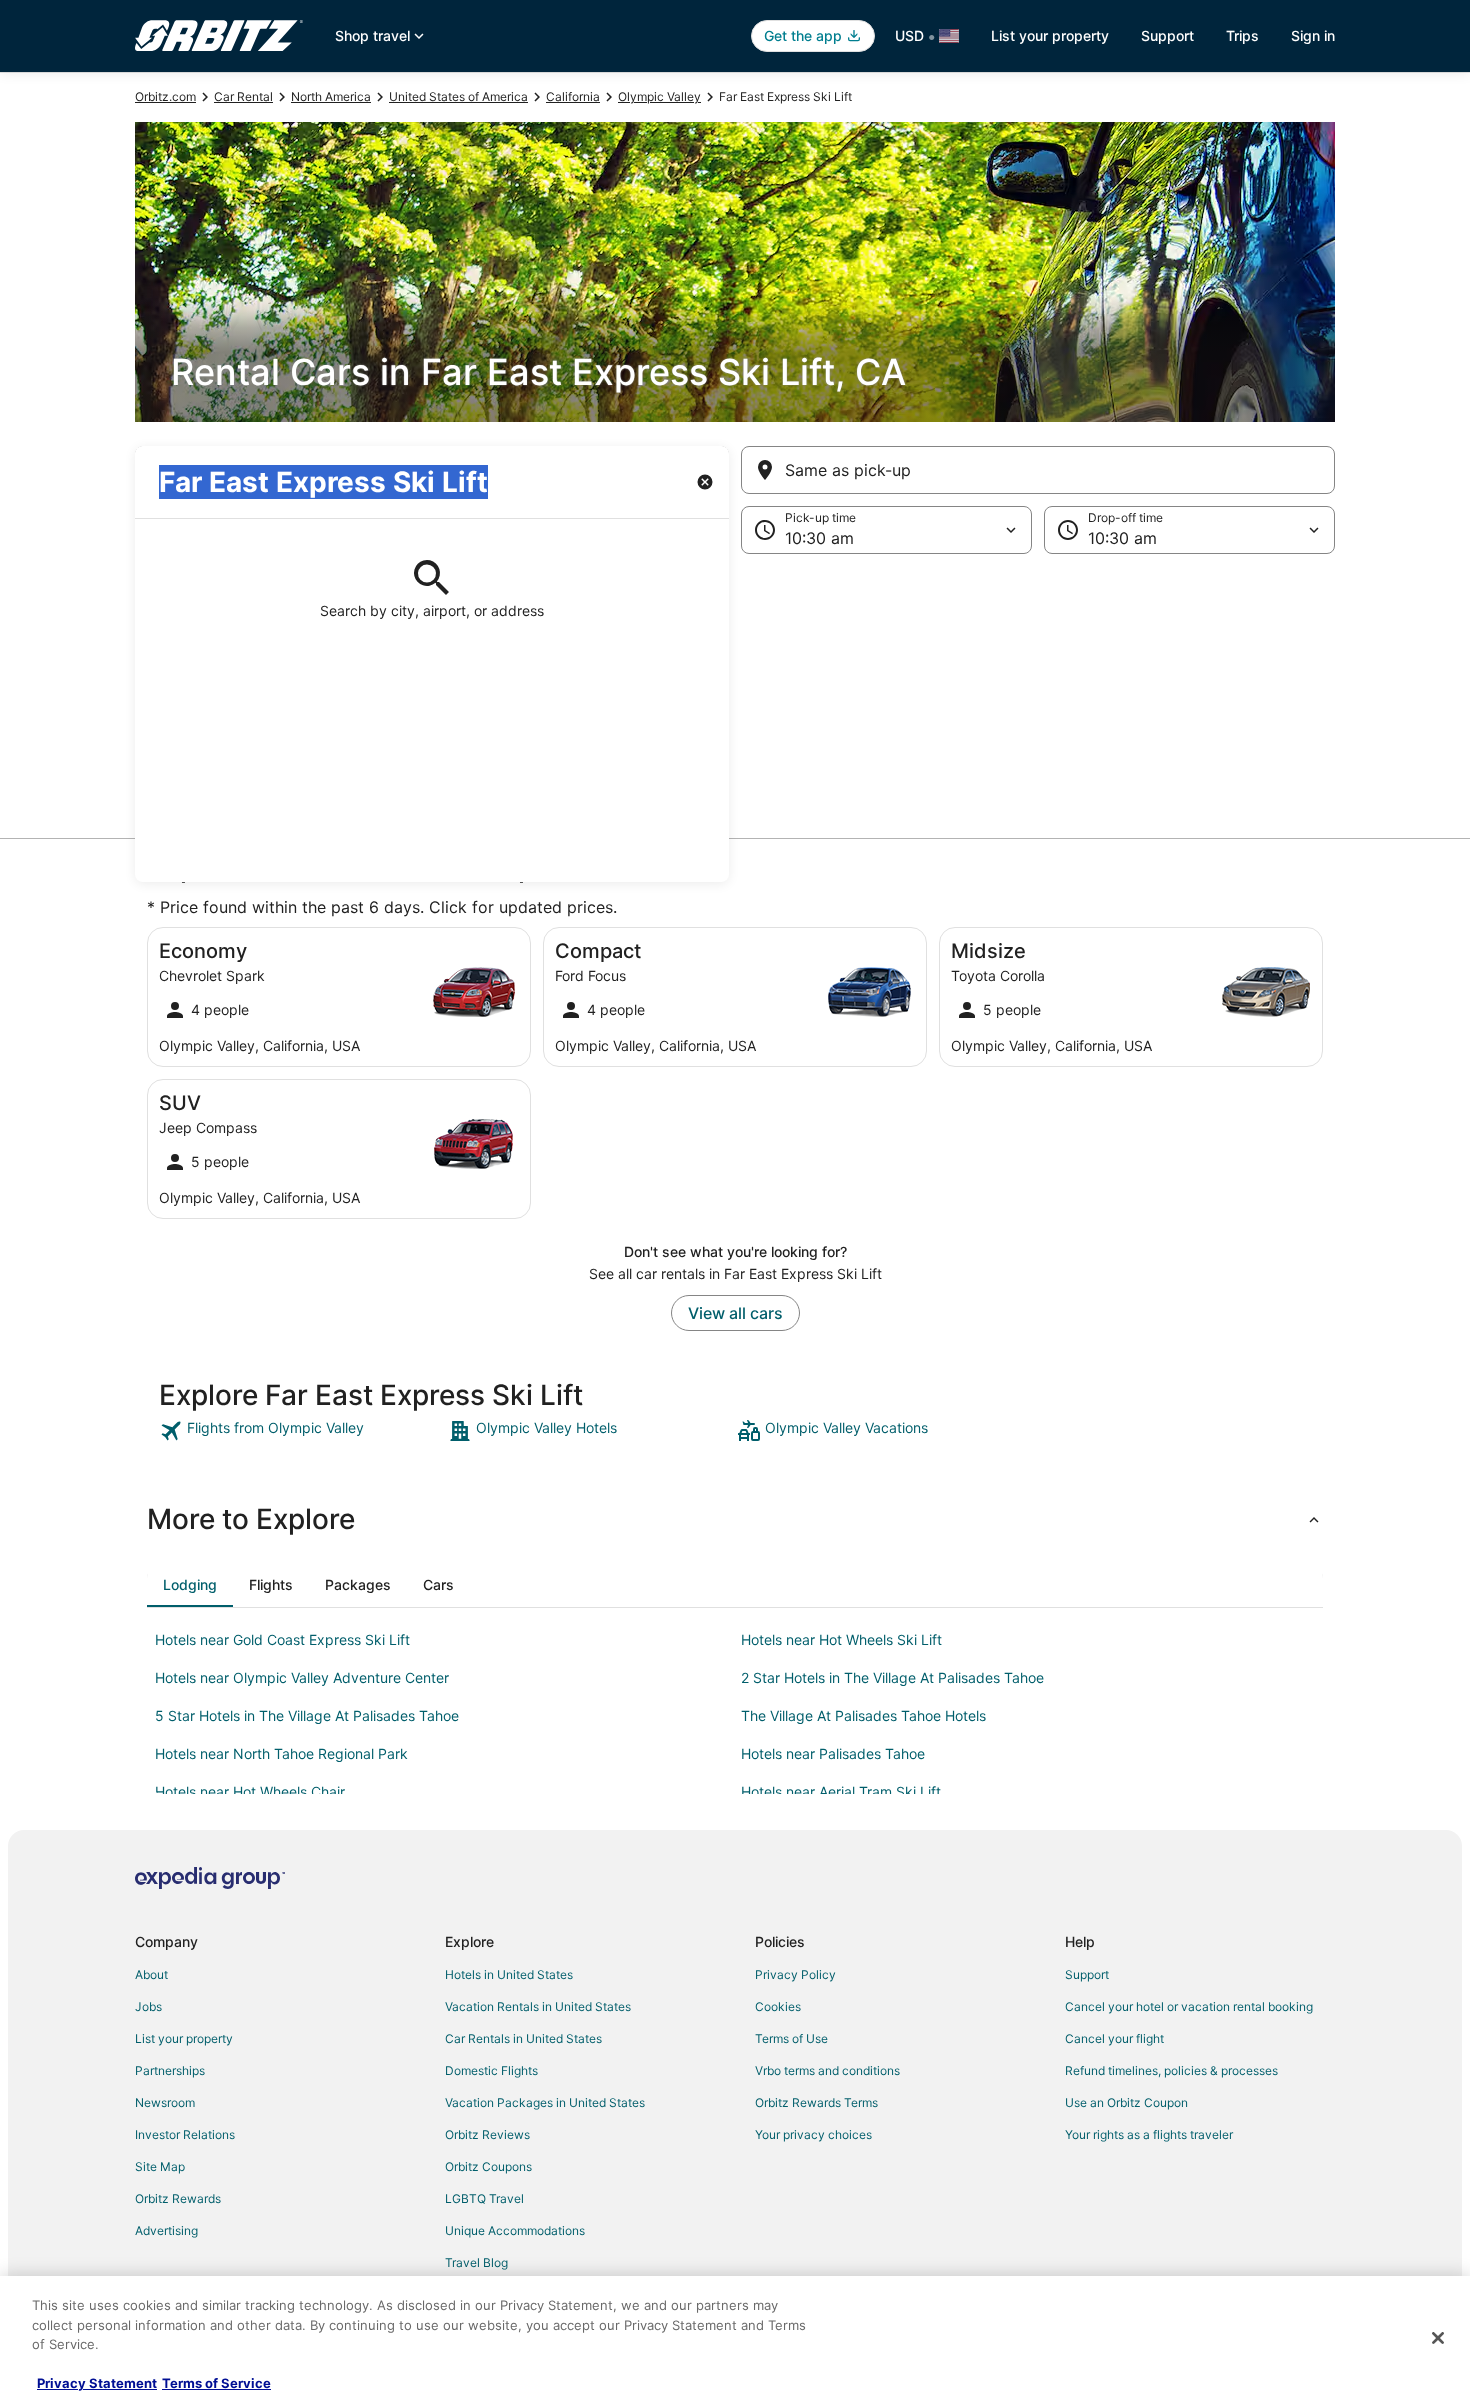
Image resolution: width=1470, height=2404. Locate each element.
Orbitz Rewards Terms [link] (816, 2102)
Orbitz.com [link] (165, 96)
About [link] (151, 1974)
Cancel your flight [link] (1114, 2038)
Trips (1242, 35)
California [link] (573, 96)
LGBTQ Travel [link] (484, 2198)
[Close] (1438, 2338)
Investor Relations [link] (185, 2134)
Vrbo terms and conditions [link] (827, 2070)
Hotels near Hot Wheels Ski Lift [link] (841, 1639)
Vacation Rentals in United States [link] (538, 2006)
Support (1167, 35)
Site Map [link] (160, 2166)
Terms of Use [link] (791, 2038)
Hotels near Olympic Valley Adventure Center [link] (302, 1677)
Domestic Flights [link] (491, 2070)
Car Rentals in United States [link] (523, 2038)
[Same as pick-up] (1038, 470)
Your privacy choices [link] (813, 2134)
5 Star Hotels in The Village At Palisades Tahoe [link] (307, 1715)
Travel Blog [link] (476, 2262)
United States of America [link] (458, 96)
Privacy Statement (97, 2383)
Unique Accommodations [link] (515, 2230)
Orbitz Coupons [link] (488, 2166)
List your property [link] (184, 2038)
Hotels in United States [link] (509, 1974)
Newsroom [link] (165, 2102)
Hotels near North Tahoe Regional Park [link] (281, 1753)
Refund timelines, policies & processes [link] (1171, 2070)
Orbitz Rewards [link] (178, 2198)
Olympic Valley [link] (659, 96)
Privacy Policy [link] (795, 1974)
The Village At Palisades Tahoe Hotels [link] (863, 1715)
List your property (1050, 35)
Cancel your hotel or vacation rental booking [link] (1189, 2006)
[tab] (190, 1585)
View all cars (735, 1313)
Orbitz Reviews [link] (487, 2134)
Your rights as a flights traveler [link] (1149, 2134)
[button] (735, 718)
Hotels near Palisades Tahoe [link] (833, 1753)
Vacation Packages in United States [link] (545, 2102)
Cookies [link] (778, 2006)
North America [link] (331, 96)
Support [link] (1087, 1974)
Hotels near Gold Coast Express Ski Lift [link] (282, 1639)
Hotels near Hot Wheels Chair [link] (250, 1791)
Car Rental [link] (243, 96)
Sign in (1313, 35)
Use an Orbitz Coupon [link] (1126, 2102)
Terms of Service (216, 2383)
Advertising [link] (166, 2230)
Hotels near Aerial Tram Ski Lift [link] (841, 1791)
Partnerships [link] (170, 2070)
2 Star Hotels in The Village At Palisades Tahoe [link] (892, 1677)
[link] (301, 1431)
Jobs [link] (148, 2006)
